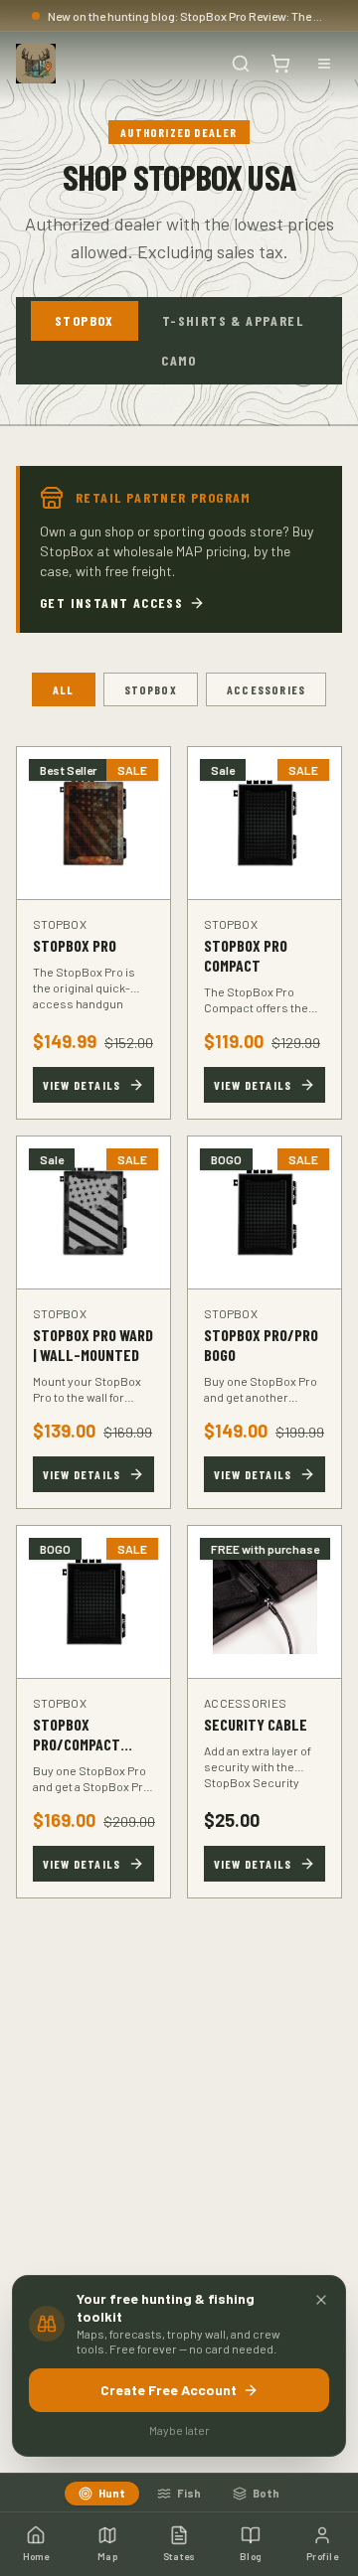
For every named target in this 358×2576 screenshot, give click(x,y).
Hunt (112, 2493)
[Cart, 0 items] (280, 64)
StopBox (85, 320)
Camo (179, 360)
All (64, 689)
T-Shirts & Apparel (233, 320)
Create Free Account (169, 2390)
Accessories (266, 689)
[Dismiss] (321, 2300)
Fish (189, 2493)
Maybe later (179, 2430)
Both (266, 2493)
